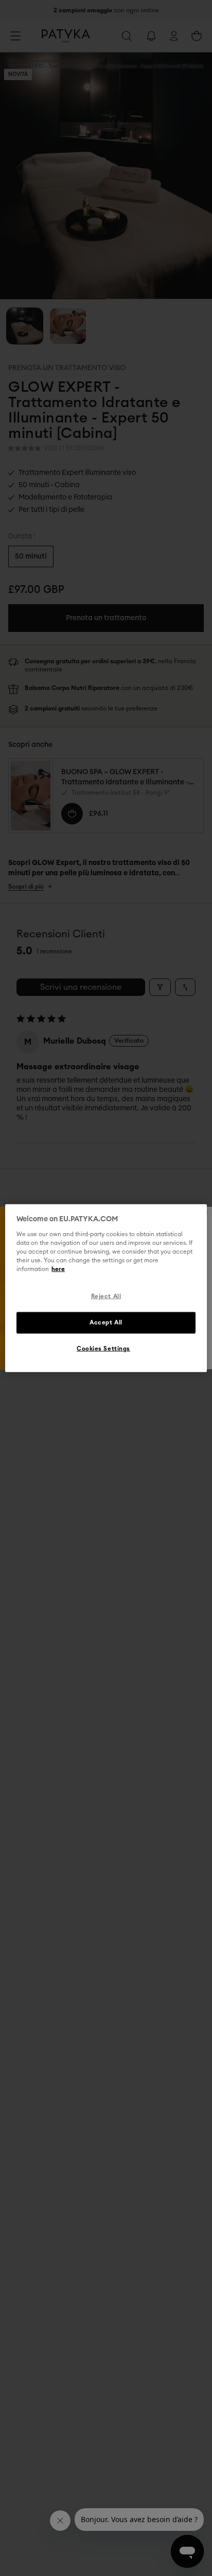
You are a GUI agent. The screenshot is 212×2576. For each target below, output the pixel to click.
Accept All (106, 1322)
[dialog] (106, 1288)
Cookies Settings (103, 1348)
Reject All (106, 1296)
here (58, 1269)
